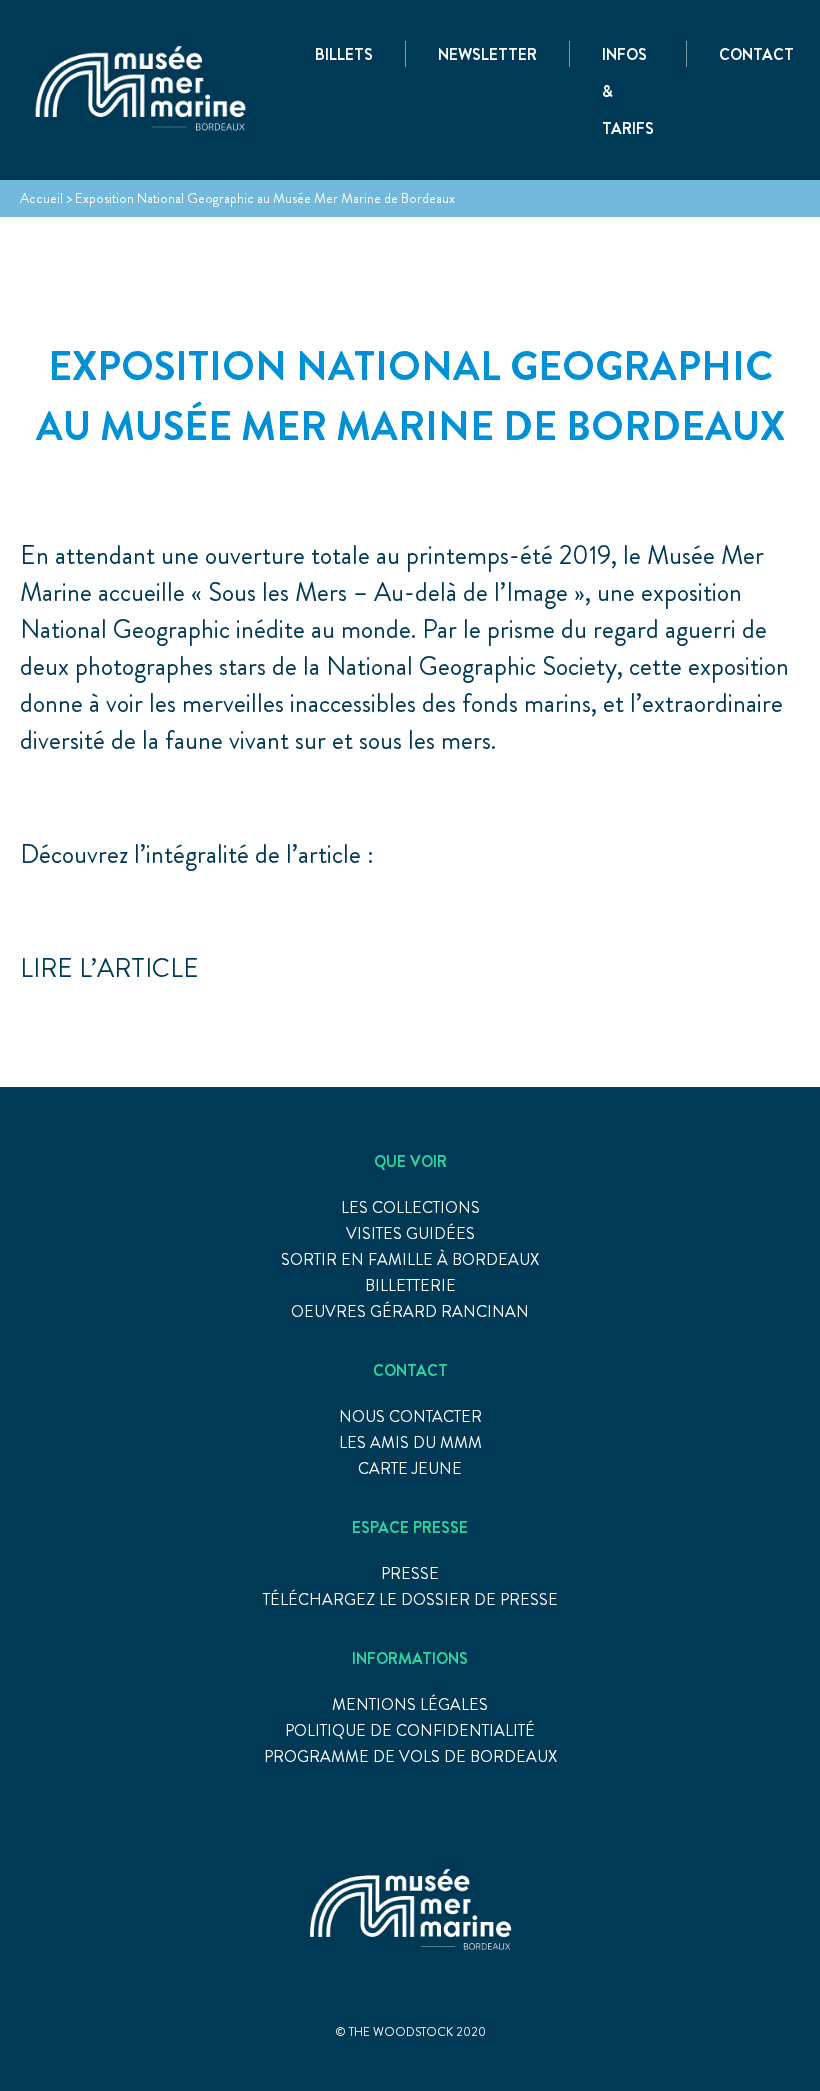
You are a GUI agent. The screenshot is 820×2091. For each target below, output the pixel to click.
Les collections (410, 1207)
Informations (410, 1658)
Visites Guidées (410, 1233)
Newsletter (487, 54)
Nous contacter (410, 1416)
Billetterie (410, 1285)
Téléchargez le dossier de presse (410, 1599)
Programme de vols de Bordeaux (410, 1756)
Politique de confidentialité (410, 1730)
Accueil (41, 198)
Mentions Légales (410, 1704)
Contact (756, 54)
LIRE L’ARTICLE (109, 968)
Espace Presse (410, 1527)
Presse (410, 1573)
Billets (344, 54)
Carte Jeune (410, 1468)
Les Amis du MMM (410, 1442)
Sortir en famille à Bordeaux (410, 1259)
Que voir (410, 1161)
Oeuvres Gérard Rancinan (410, 1311)
